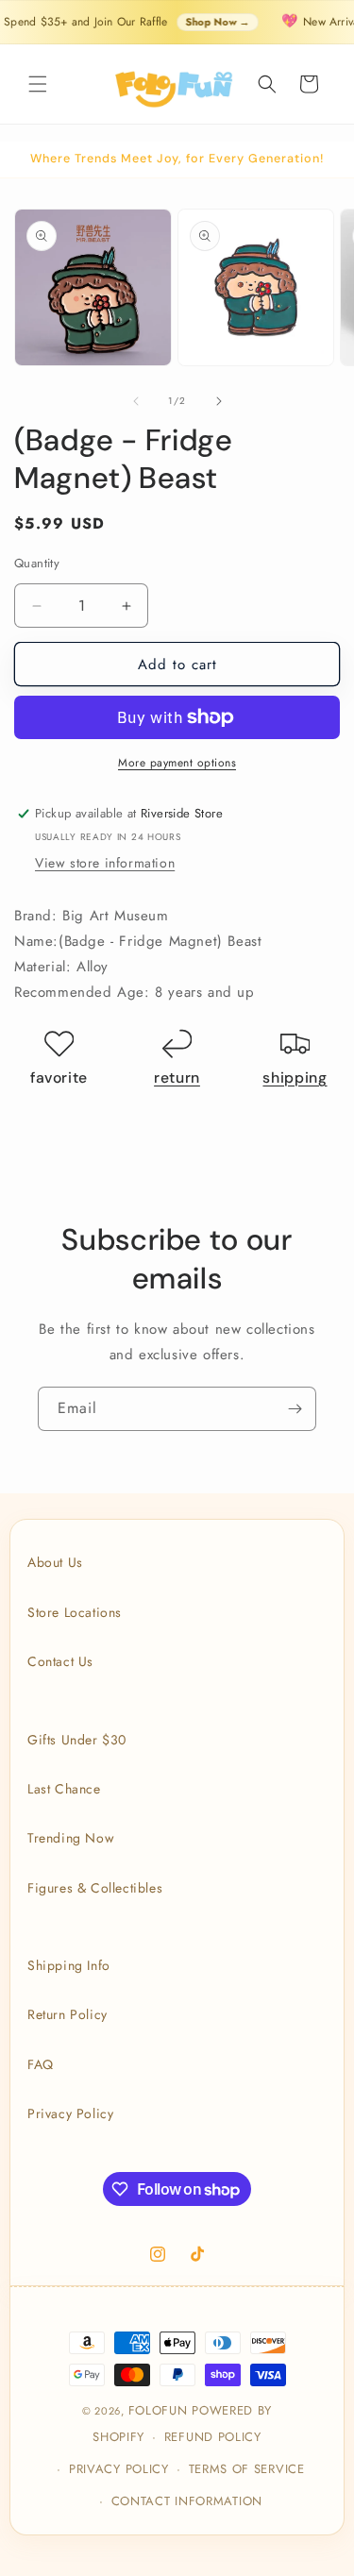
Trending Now (71, 1838)
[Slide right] (219, 401)
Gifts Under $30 (77, 1740)
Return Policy (67, 2014)
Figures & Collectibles (95, 1888)
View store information (105, 863)
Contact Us (60, 1661)
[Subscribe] (295, 1409)
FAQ (41, 2064)
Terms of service (247, 2469)
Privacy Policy (70, 2113)
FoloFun (158, 2410)
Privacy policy (119, 2469)
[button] (38, 84)
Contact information (187, 2501)
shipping (295, 1078)
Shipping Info (69, 1965)
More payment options (177, 763)
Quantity (37, 563)
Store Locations (75, 1612)
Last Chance (64, 1789)
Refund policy (213, 2437)
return (177, 1078)
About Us (55, 1562)
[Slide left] (136, 401)
